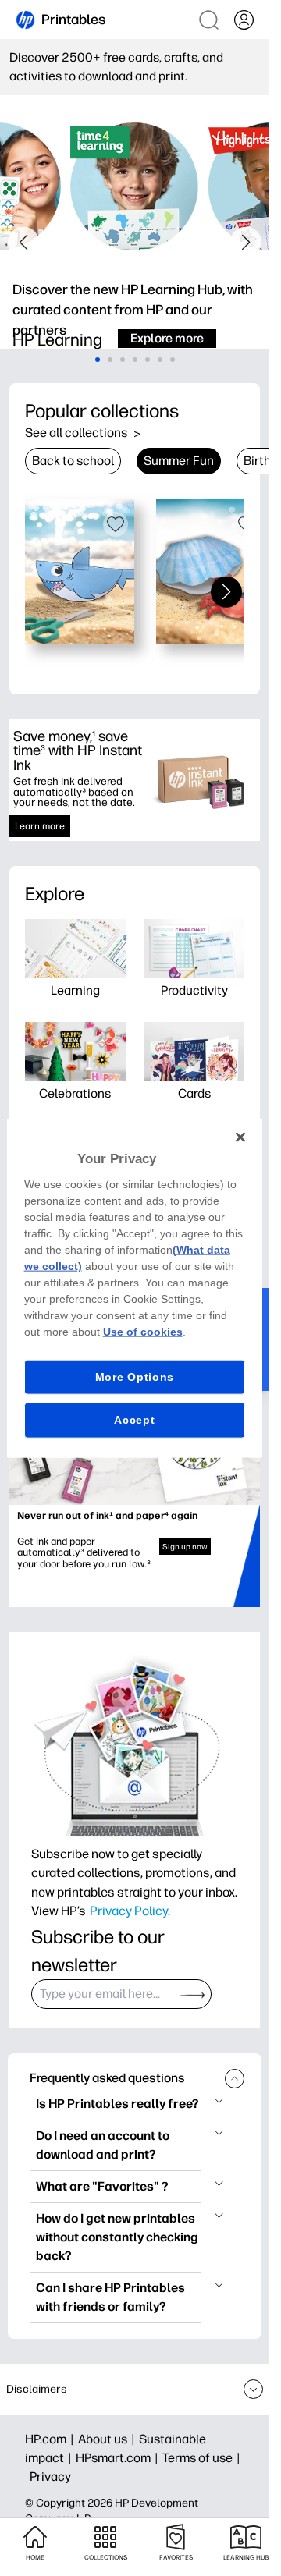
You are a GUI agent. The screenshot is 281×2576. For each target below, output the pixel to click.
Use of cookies (143, 1331)
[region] (135, 1288)
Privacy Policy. (130, 1911)
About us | (108, 2439)
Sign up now (185, 1547)
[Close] (240, 1137)
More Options (135, 1376)
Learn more (40, 826)
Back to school (73, 461)
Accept (134, 1420)
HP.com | (52, 2439)
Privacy (50, 2477)
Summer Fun (179, 461)
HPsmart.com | (119, 2458)
